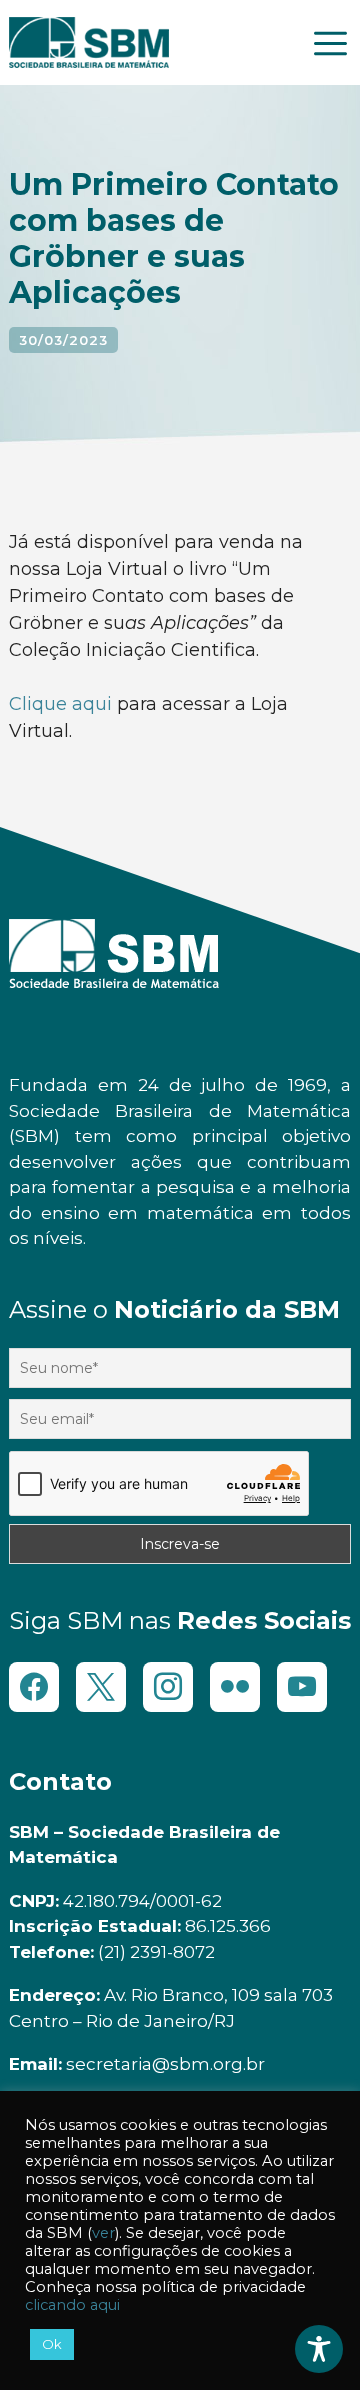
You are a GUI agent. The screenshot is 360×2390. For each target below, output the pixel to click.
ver (103, 2233)
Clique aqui (63, 704)
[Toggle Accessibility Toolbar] (319, 2349)
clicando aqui (72, 2305)
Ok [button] (52, 2344)
